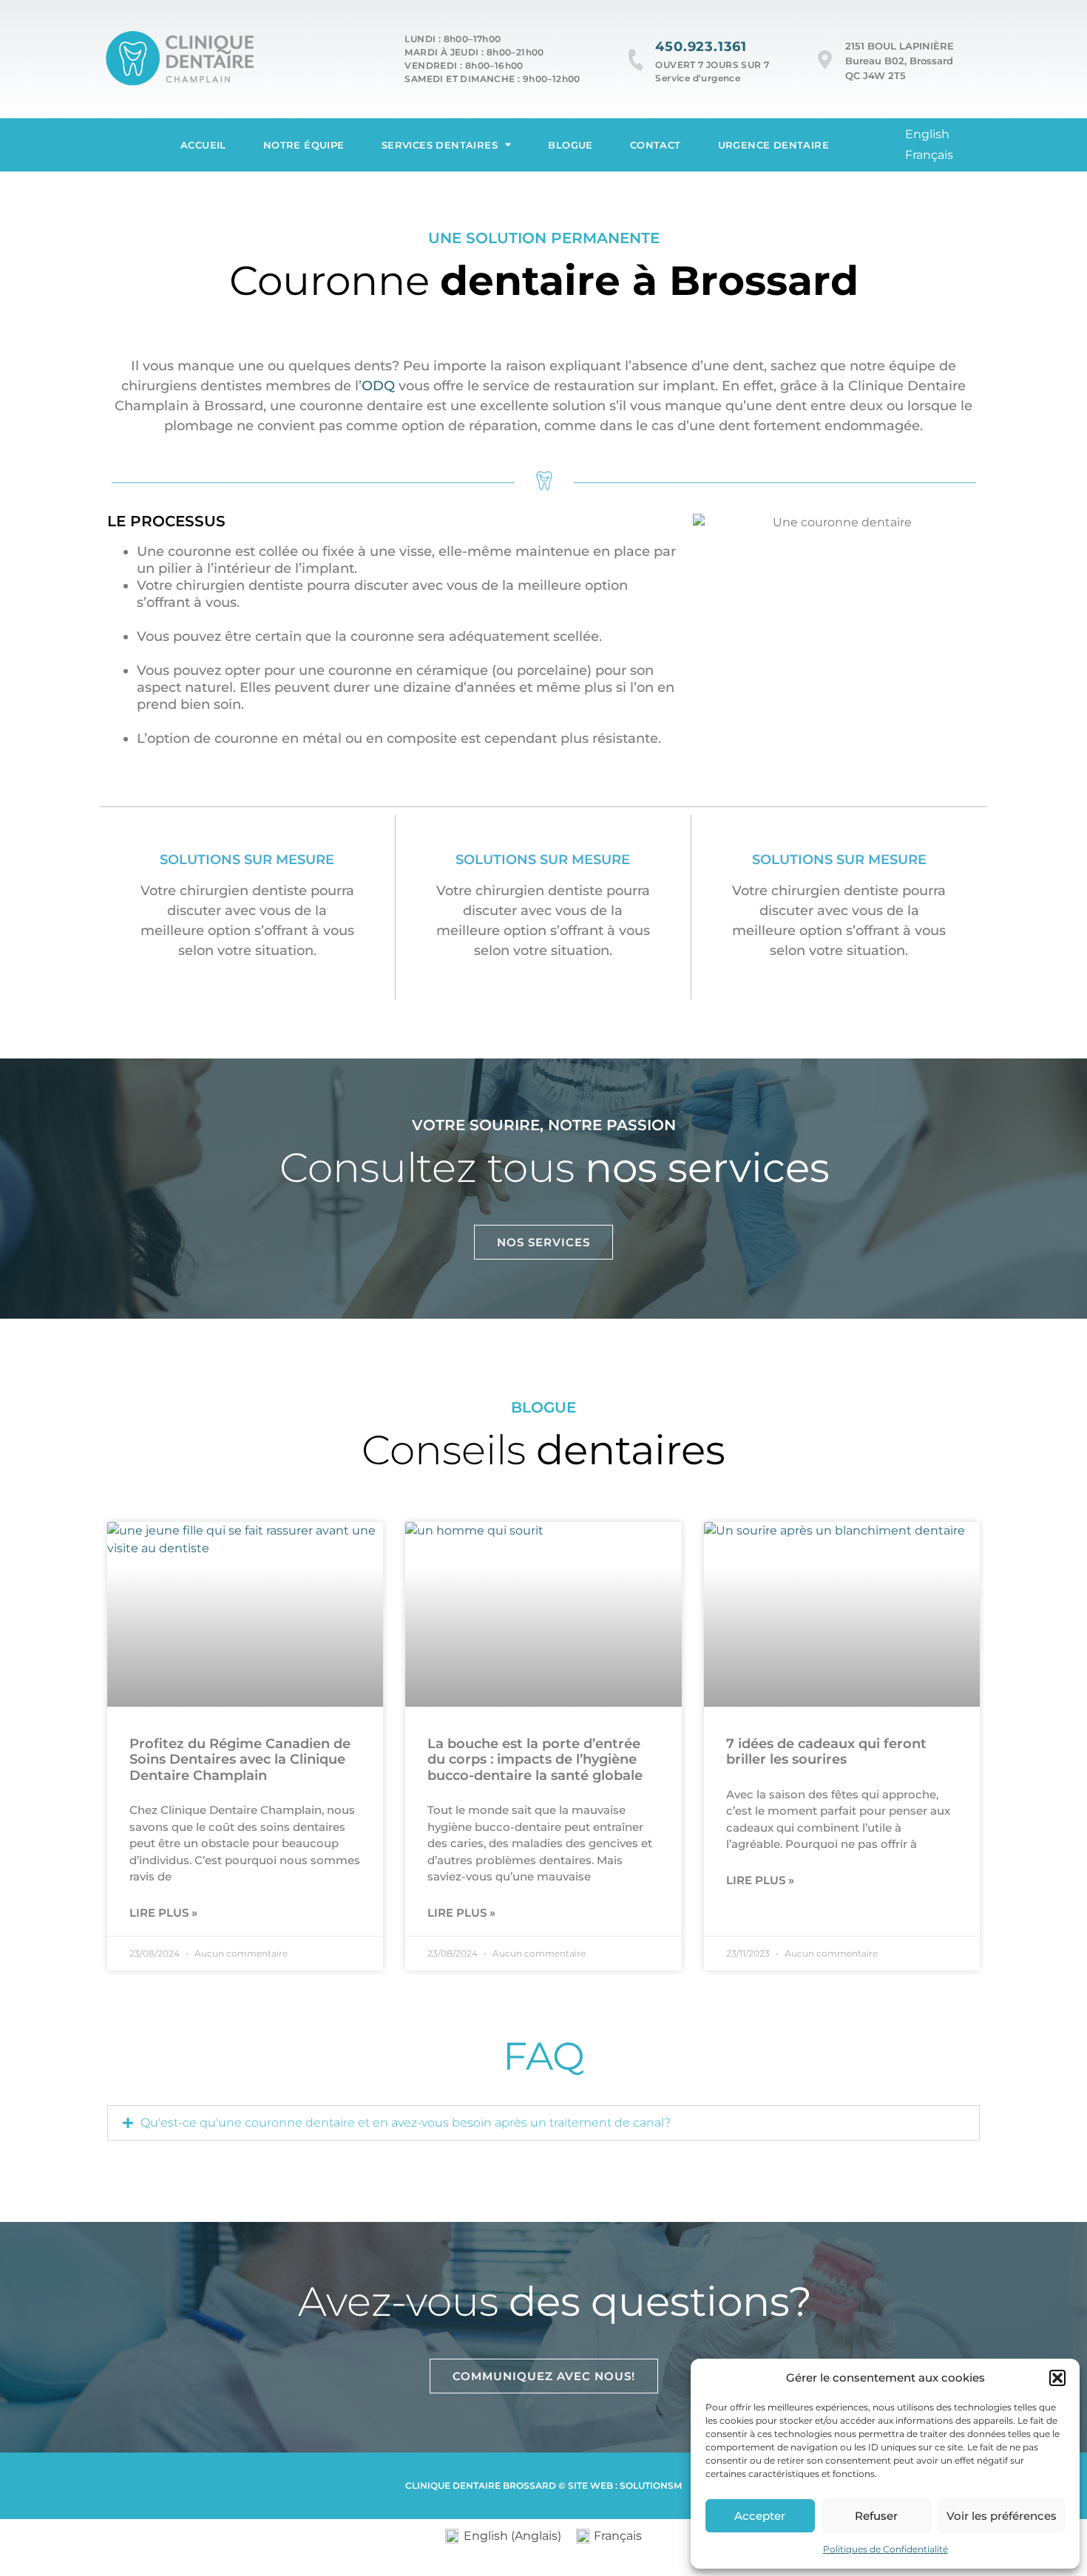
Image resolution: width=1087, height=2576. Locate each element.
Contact (656, 145)
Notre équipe (304, 145)
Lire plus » (163, 1913)
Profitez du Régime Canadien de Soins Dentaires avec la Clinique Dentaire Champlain (240, 1760)
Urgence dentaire (773, 145)
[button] (1057, 2378)
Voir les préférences (1002, 2516)
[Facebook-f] (998, 145)
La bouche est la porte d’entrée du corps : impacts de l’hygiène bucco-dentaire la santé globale (535, 1760)
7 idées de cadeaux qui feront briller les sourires (826, 1752)
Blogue (570, 145)
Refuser (876, 2516)
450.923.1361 (701, 47)
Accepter (760, 2516)
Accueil (203, 145)
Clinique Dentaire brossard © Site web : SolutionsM (543, 2485)
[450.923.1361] (636, 60)
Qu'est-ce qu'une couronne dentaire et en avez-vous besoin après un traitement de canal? (406, 2123)
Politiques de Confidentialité (885, 2549)
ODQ (378, 386)
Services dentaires (440, 145)
